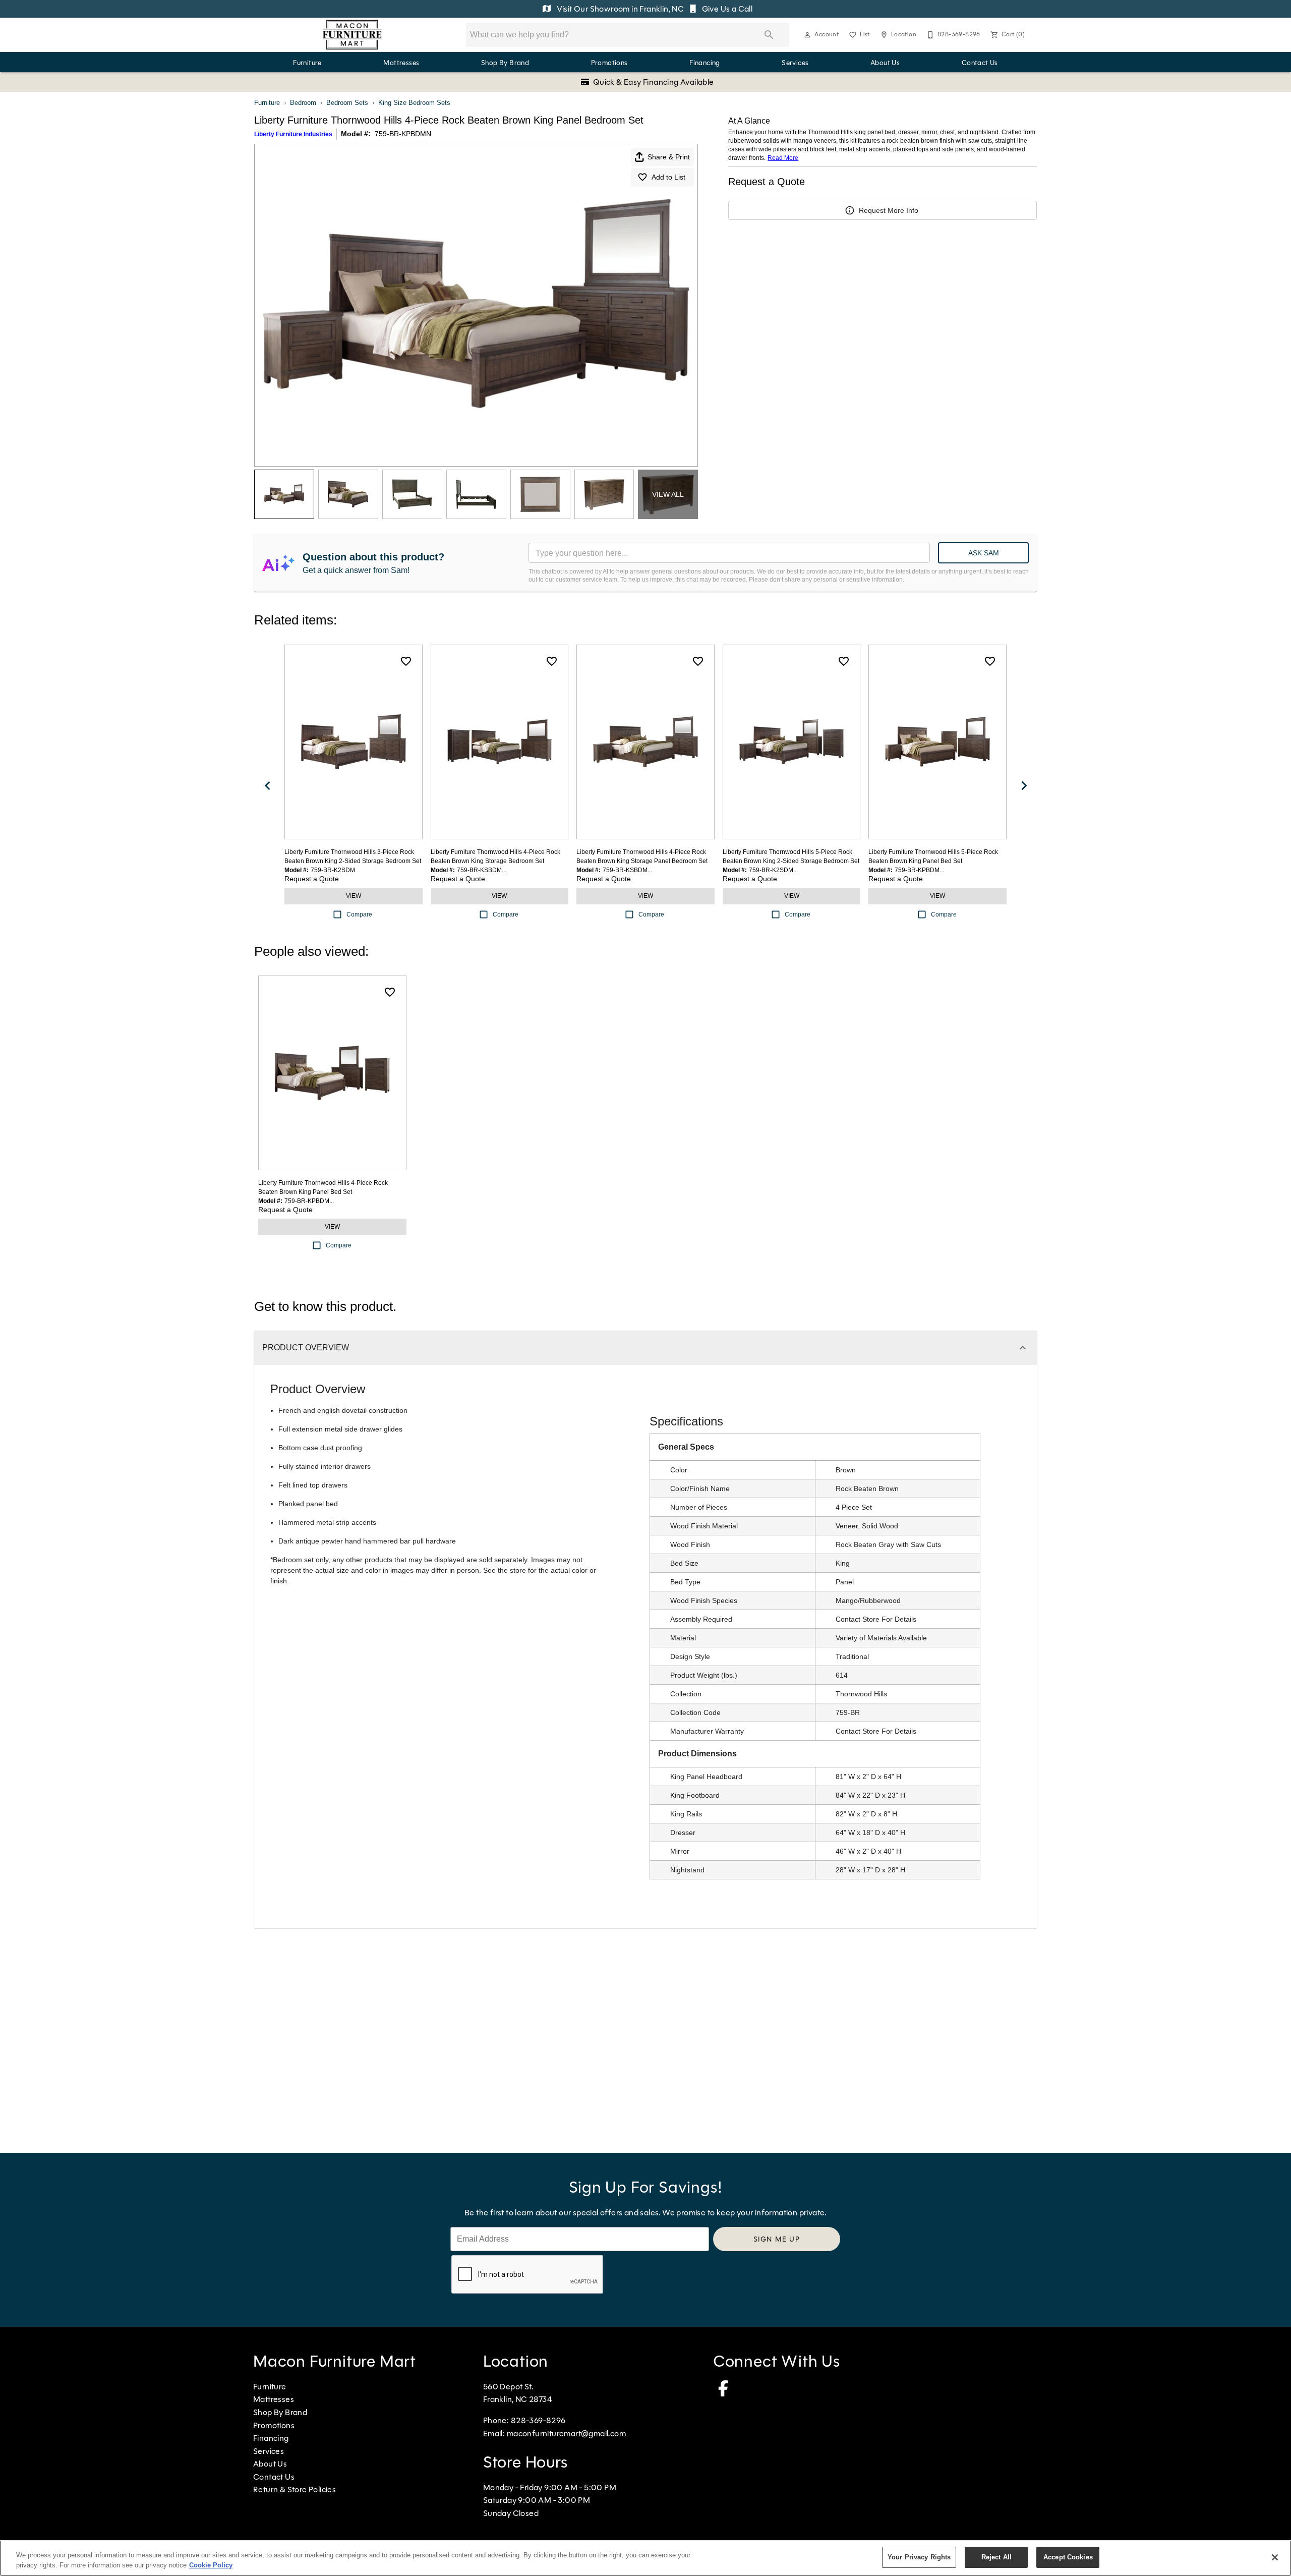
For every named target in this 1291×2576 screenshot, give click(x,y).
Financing (705, 63)
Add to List (668, 177)
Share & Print (669, 157)
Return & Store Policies (295, 2489)
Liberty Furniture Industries (293, 134)
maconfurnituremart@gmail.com (566, 2434)
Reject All (996, 2557)
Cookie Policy (211, 2565)
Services (795, 63)
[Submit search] (769, 35)
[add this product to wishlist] (406, 661)
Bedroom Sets (347, 103)
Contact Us (980, 63)
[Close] (1275, 2557)
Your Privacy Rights (919, 2557)
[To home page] (352, 35)
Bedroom (303, 103)
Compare (359, 914)
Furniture (307, 63)
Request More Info (889, 210)
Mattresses (401, 63)
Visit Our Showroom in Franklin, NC (620, 9)
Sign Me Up (777, 2239)
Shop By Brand (505, 63)
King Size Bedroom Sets (414, 103)
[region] (645, 2558)
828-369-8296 (538, 2420)
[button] (807, 35)
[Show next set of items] (1024, 786)
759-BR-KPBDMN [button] (403, 134)
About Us (885, 63)
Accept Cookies (1068, 2557)
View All (668, 494)
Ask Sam (984, 553)
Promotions (609, 63)
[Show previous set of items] (267, 786)
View (354, 896)
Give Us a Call (726, 9)
